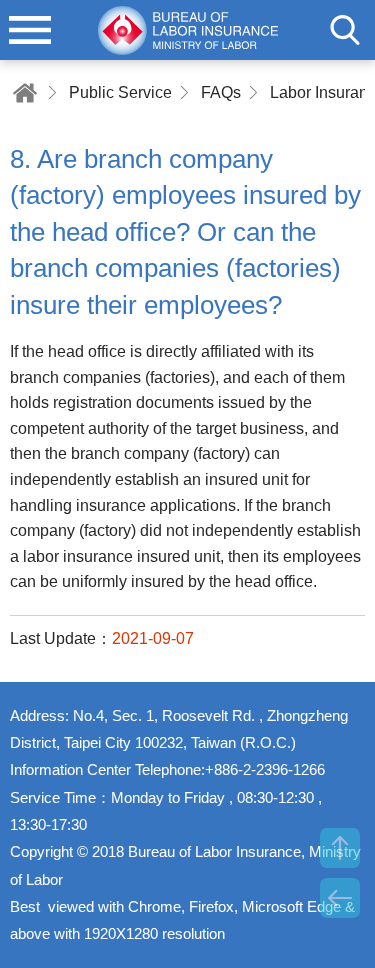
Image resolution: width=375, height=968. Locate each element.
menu (30, 30)
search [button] (345, 30)
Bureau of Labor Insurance (188, 30)
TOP (340, 848)
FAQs (221, 92)
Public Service (120, 92)
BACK (340, 898)
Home (25, 92)
